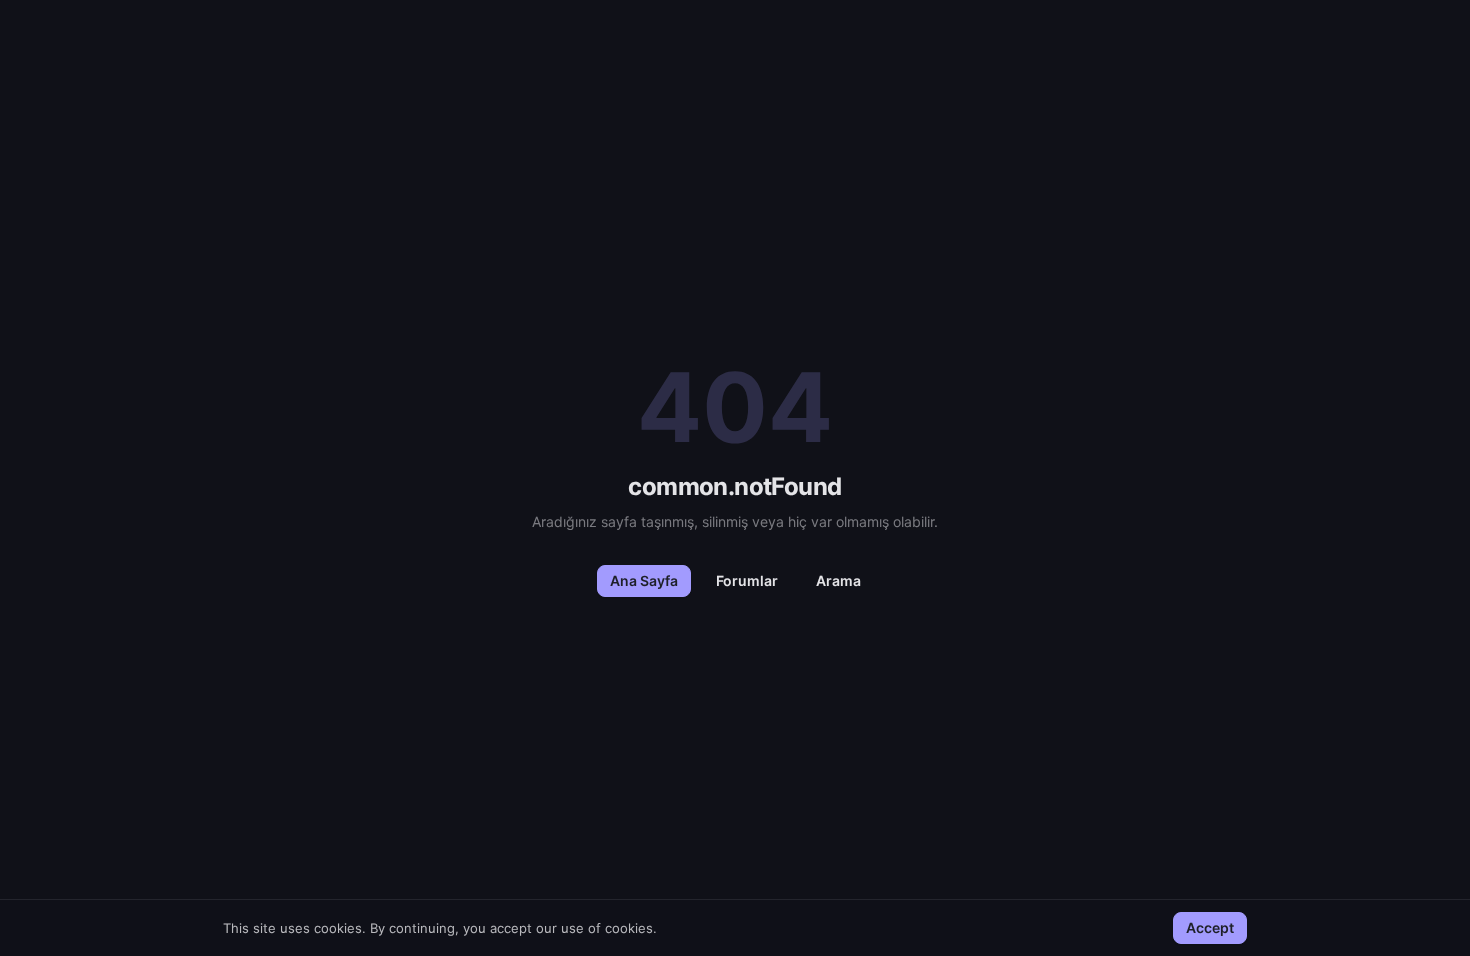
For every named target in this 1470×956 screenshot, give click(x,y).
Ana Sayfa (644, 580)
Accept (1210, 927)
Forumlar (747, 580)
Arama (838, 580)
